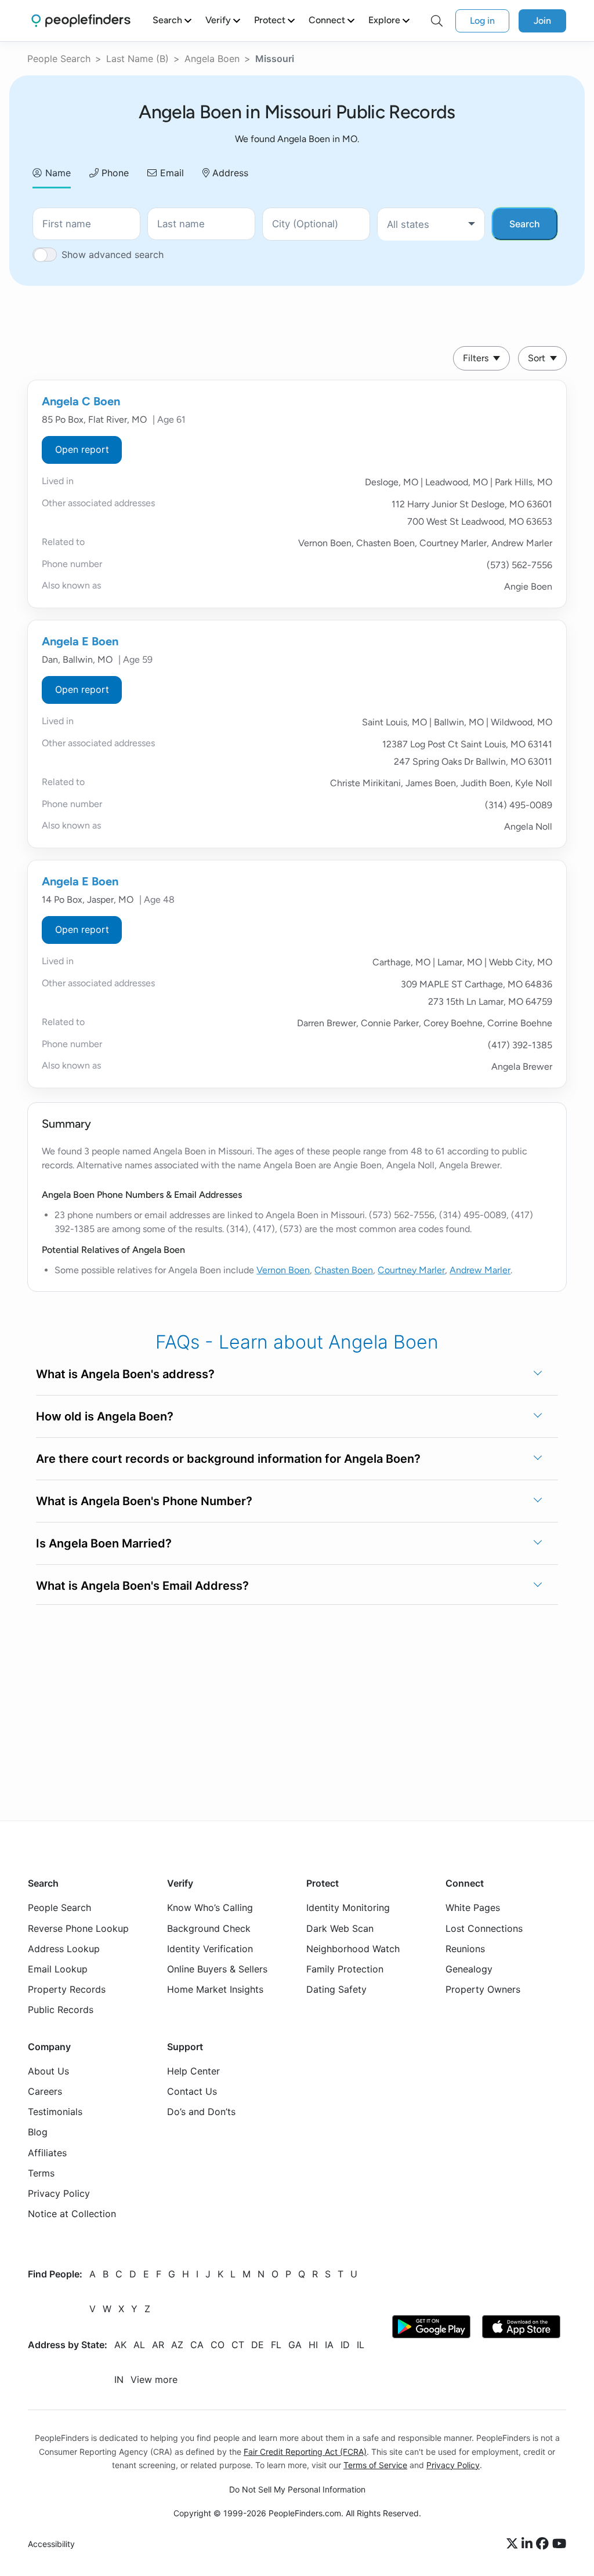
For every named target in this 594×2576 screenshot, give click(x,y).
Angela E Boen (80, 641)
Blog (38, 2132)
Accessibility (51, 2544)
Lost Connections (484, 1928)
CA (197, 2345)
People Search (59, 59)
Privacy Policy (59, 2193)
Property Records (67, 1989)
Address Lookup (64, 1949)
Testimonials (55, 2112)
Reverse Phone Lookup (78, 1928)
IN (119, 2379)
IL (361, 2345)
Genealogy (469, 1969)
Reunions (465, 1949)
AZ (177, 2345)
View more (154, 2379)
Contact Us (192, 2091)
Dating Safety (336, 1989)
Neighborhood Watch (353, 1949)
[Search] (437, 21)
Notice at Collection (72, 2214)
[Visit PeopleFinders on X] (514, 2544)
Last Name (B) (137, 59)
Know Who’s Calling (210, 1908)
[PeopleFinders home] (81, 21)
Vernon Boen (283, 1270)
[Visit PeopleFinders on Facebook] (544, 2544)
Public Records (61, 2010)
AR (158, 2345)
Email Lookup (58, 1969)
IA (329, 2345)
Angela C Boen (81, 401)
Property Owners (483, 1989)
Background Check (209, 1928)
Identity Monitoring (348, 1908)
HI (313, 2345)
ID (345, 2345)
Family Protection (345, 1969)
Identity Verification (210, 1949)
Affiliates (47, 2153)
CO (218, 2345)
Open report (82, 449)
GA (295, 2345)
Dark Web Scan (340, 1928)
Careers (45, 2091)
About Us (48, 2071)
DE (258, 2345)
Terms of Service (375, 2465)
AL (139, 2345)
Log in (482, 21)
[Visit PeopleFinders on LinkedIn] (529, 2544)
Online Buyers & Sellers (217, 1969)
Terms (41, 2173)
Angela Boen (212, 59)
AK (120, 2345)
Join (542, 21)
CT (238, 2345)
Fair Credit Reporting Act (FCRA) (305, 2452)
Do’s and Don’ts (201, 2112)
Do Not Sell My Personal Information (297, 2489)
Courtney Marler (411, 1270)
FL (276, 2345)
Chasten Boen (344, 1270)
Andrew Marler (480, 1270)
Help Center (193, 2071)
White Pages (473, 1908)
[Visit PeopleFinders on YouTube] (559, 2544)
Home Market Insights (215, 1989)
